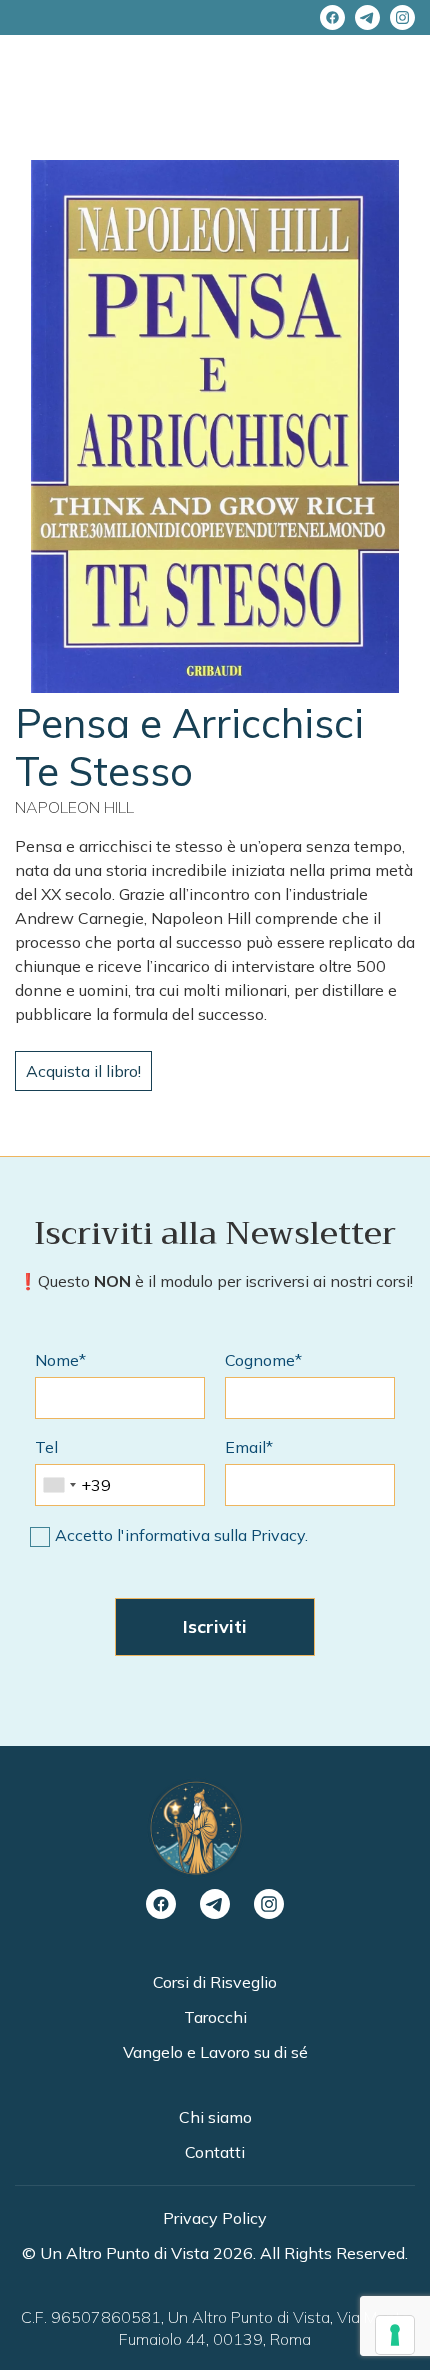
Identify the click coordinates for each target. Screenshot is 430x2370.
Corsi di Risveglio (215, 1982)
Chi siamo (215, 2117)
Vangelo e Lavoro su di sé (215, 2052)
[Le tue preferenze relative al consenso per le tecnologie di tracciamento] (395, 2335)
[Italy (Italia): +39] (59, 1485)
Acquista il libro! (83, 1071)
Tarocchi (215, 2017)
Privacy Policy (215, 2218)
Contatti (215, 2152)
